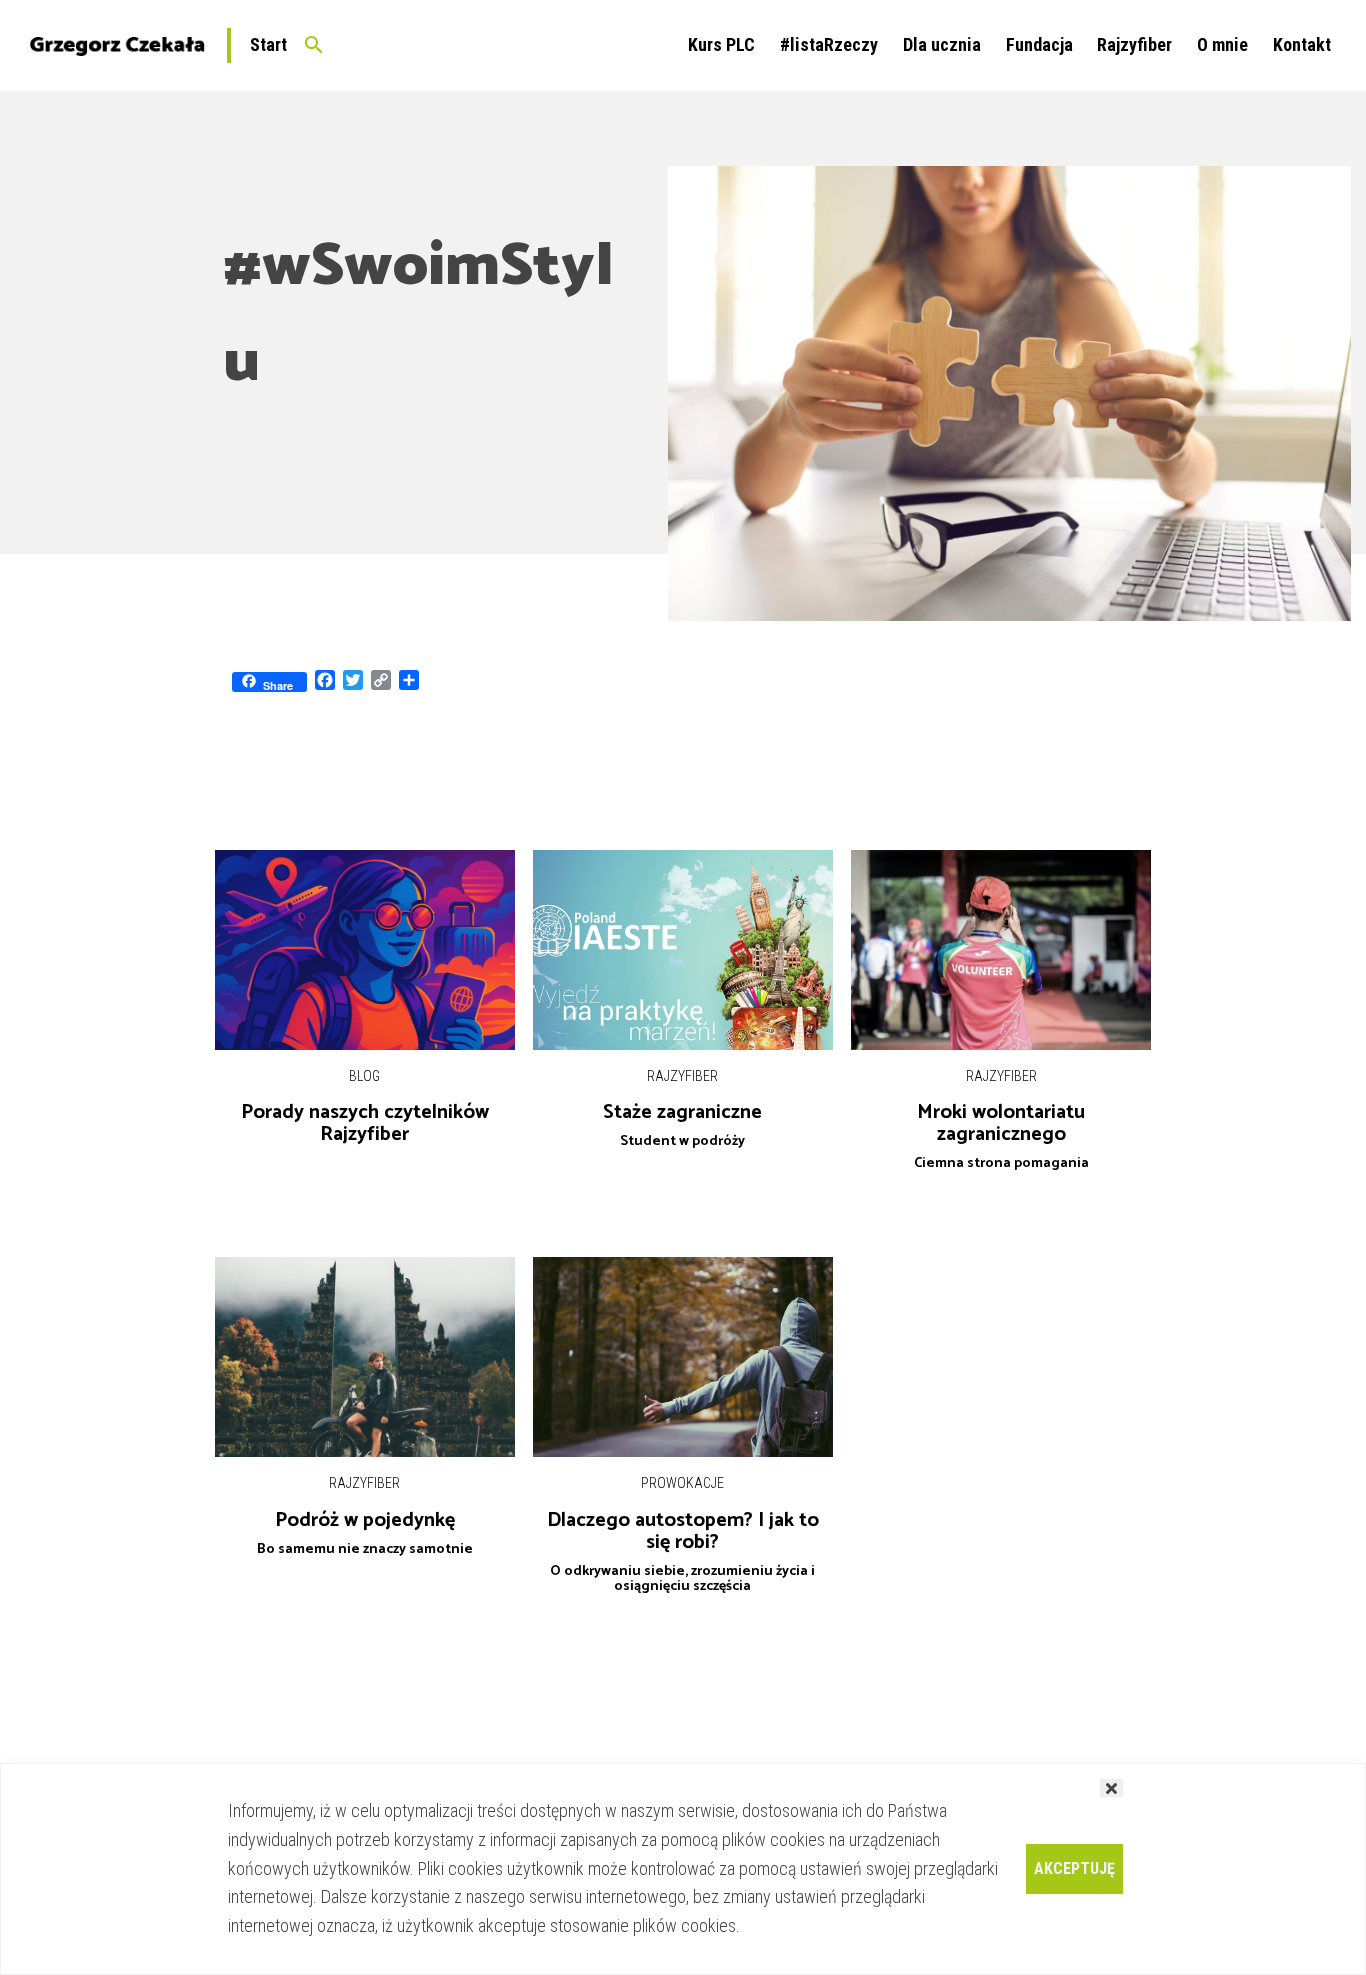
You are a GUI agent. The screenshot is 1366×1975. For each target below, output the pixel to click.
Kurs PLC (721, 44)
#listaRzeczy (829, 44)
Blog (364, 1076)
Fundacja (1039, 44)
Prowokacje (682, 1483)
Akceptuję (1074, 1868)
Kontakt (1302, 44)
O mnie (1222, 44)
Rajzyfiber (1134, 44)
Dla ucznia (942, 44)
